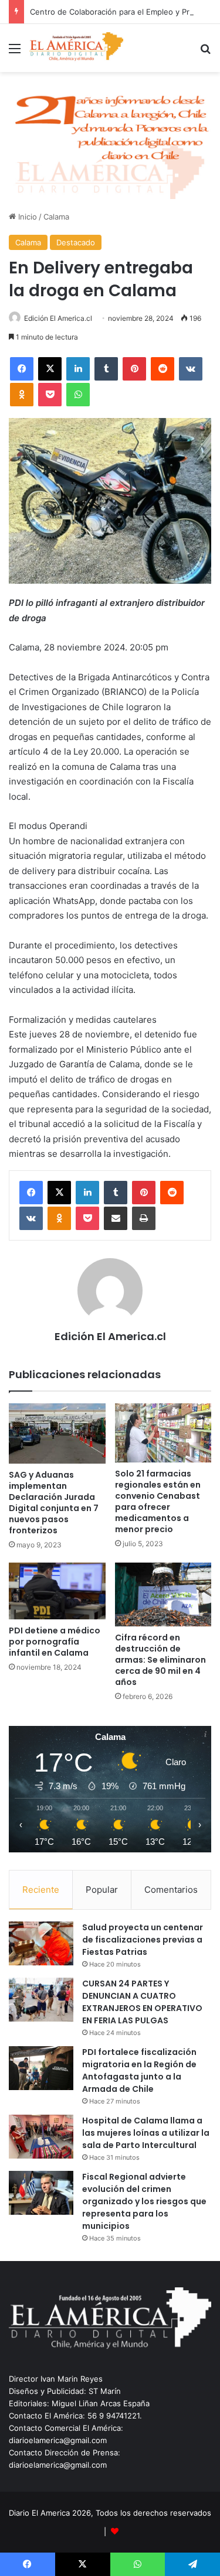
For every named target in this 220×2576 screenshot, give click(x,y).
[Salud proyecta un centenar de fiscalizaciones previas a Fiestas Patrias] (41, 1943)
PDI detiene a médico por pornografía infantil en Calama (55, 1642)
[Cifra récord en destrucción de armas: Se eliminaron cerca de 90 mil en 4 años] (163, 1595)
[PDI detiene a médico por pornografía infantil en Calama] (57, 1591)
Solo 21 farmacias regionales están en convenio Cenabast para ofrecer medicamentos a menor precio (158, 1501)
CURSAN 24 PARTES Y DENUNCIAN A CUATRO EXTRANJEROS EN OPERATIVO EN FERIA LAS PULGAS (142, 2002)
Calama (56, 217)
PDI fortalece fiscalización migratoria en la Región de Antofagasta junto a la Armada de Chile (139, 2070)
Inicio (26, 217)
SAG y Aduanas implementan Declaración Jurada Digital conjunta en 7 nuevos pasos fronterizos (54, 1503)
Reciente (41, 1890)
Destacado (76, 242)
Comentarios (171, 1890)
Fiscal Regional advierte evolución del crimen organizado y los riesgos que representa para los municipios (144, 2201)
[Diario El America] (76, 48)
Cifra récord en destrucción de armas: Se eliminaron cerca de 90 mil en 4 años (160, 1660)
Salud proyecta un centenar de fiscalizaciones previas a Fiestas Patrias (143, 1940)
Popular (102, 1890)
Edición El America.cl (58, 318)
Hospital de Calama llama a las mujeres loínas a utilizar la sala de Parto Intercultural (146, 2133)
